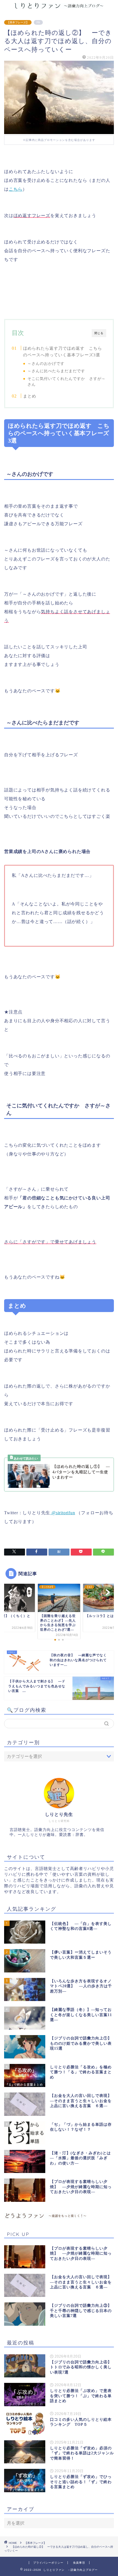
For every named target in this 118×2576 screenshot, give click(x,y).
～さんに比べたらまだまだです (56, 371)
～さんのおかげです (46, 364)
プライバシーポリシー (48, 2563)
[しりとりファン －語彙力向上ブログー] (59, 7)
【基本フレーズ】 (18, 22)
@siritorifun (63, 1513)
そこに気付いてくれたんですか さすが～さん (67, 382)
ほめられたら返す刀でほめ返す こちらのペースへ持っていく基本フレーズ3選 (63, 351)
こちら (16, 189)
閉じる (99, 333)
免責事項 (79, 2563)
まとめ (30, 396)
